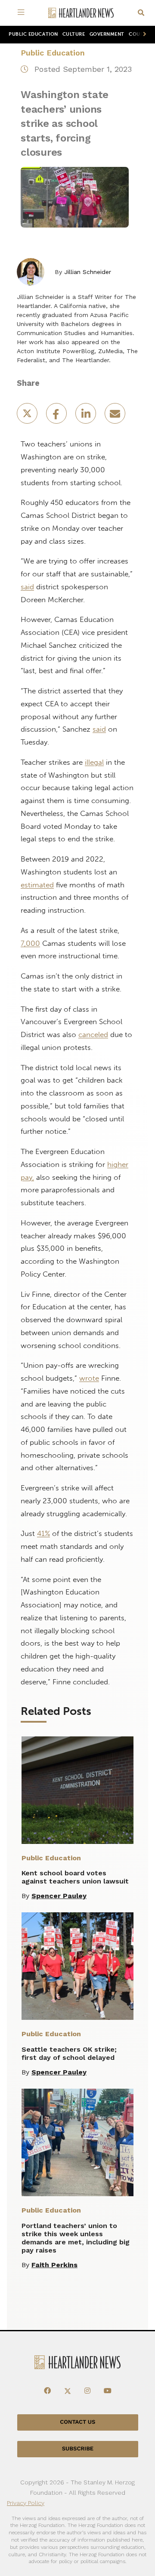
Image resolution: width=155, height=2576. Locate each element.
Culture (74, 34)
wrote (89, 1378)
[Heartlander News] (81, 13)
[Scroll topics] (143, 35)
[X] (68, 2391)
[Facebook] (47, 2391)
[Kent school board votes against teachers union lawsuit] (77, 1790)
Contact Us (77, 2422)
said (27, 587)
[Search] (141, 13)
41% (43, 1533)
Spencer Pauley (59, 1896)
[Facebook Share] (57, 416)
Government (107, 34)
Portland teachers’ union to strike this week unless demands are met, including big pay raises (76, 2238)
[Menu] (22, 13)
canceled (93, 1034)
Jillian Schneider (88, 272)
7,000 (30, 943)
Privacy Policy (26, 2503)
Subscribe (78, 2449)
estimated (37, 885)
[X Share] (28, 416)
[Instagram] (87, 2391)
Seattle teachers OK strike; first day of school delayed (69, 2053)
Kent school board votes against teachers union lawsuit (75, 1877)
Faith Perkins (54, 2265)
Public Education (33, 34)
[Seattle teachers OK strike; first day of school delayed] (77, 1966)
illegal (94, 762)
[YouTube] (108, 2391)
